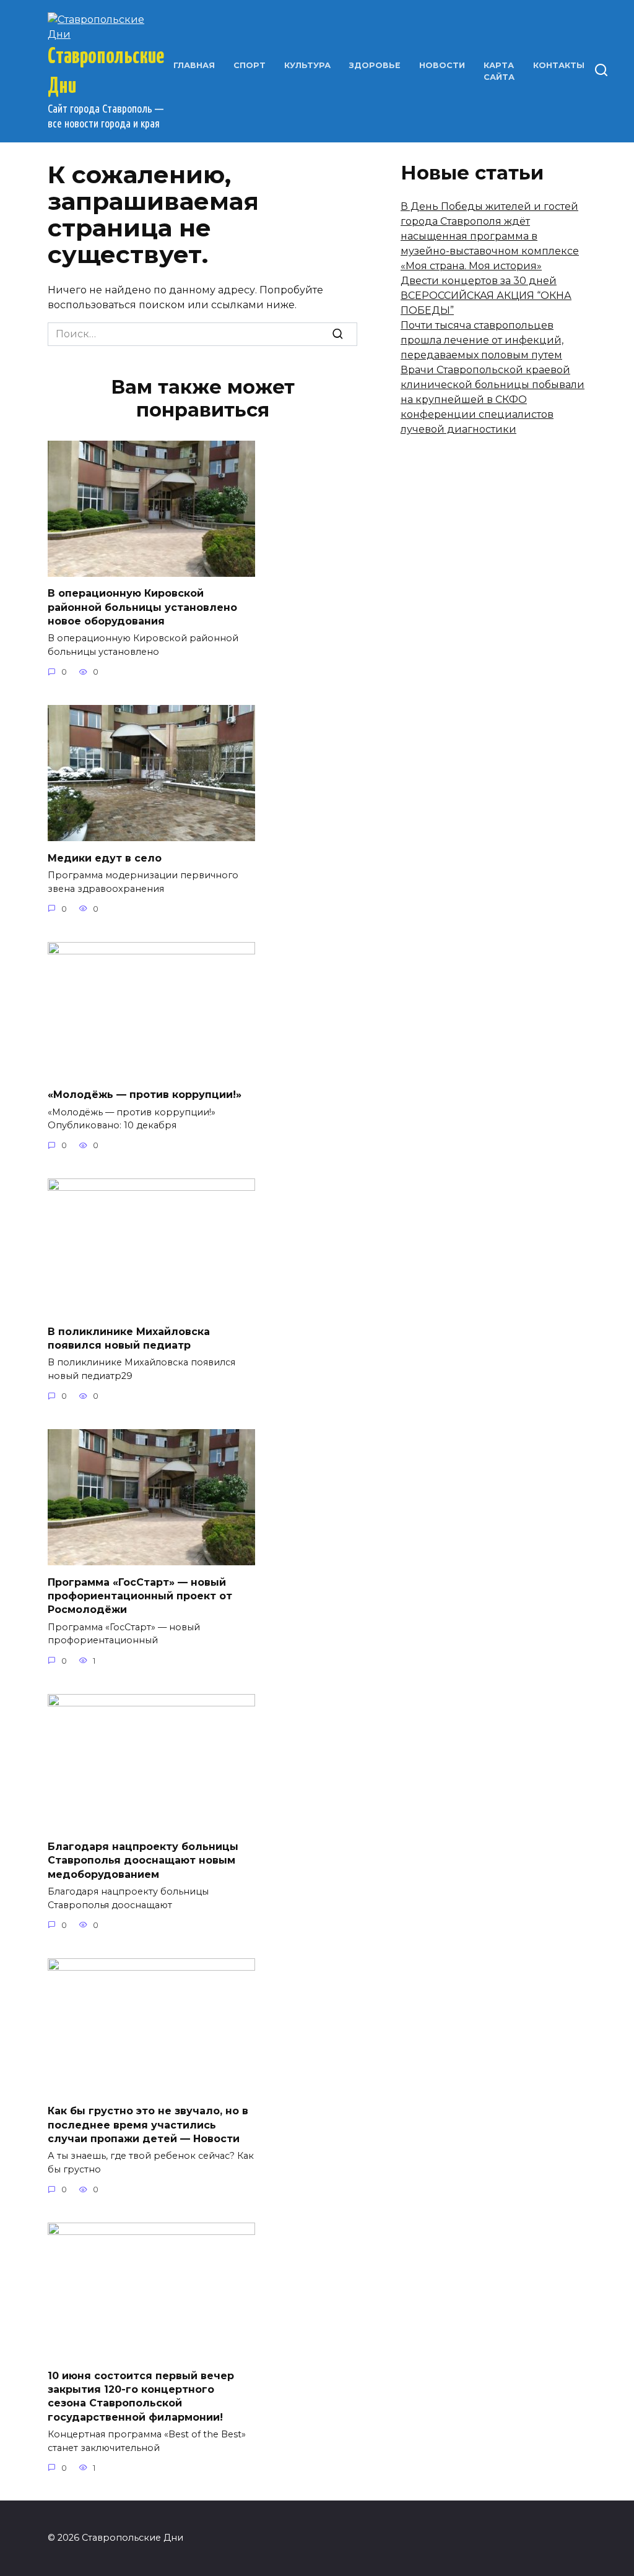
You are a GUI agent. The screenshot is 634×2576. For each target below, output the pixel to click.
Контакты (559, 65)
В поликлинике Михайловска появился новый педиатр (129, 1338)
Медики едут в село (105, 858)
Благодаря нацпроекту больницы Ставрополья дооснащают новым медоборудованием (143, 1861)
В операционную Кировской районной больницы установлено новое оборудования (142, 607)
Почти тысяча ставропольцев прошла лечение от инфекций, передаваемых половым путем (482, 340)
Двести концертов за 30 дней (479, 281)
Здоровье (375, 65)
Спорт (250, 65)
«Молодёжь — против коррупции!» (145, 1095)
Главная (194, 65)
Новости (442, 65)
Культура (307, 65)
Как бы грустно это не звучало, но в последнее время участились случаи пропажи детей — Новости (148, 2125)
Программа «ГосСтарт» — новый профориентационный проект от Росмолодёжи (140, 1596)
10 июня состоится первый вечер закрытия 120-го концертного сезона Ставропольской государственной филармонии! (141, 2396)
